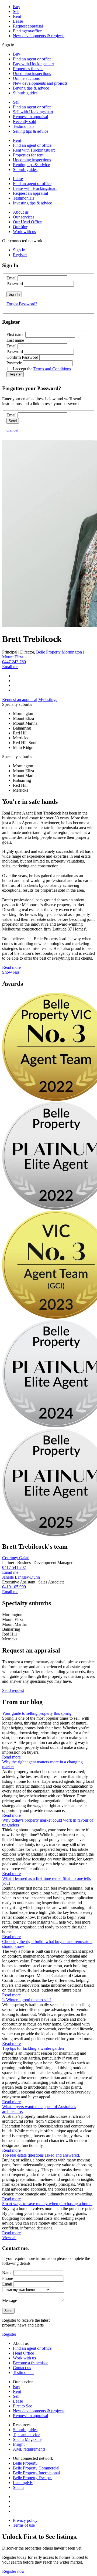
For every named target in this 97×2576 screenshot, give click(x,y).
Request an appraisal (30, 117)
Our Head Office (27, 222)
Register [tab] (20, 255)
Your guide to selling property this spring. (37, 1713)
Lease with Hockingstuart (35, 188)
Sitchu (18, 2487)
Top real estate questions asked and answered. (41, 2155)
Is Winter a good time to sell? (27, 2000)
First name (15, 335)
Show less (11, 972)
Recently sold (25, 122)
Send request (13, 1690)
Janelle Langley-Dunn (21, 1577)
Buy (17, 7)
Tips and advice (26, 2435)
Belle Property (25, 2463)
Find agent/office (27, 31)
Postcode (14, 363)
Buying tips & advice (31, 88)
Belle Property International (36, 2473)
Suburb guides (25, 93)
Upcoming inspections (32, 73)
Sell (16, 11)
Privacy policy (25, 2520)
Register (9, 2334)
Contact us (22, 2368)
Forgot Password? (22, 304)
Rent (17, 16)
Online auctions (26, 78)
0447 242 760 (14, 662)
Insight (19, 2444)
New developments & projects (39, 36)
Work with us (24, 232)
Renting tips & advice (31, 165)
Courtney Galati (16, 1558)
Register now (13, 2571)
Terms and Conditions (52, 369)
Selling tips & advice (31, 131)
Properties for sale (28, 69)
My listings (48, 699)
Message (10, 2300)
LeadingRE (23, 2483)
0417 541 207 (14, 1567)
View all (9, 2238)
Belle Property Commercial (36, 2468)
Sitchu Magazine (27, 2439)
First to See (22, 2406)
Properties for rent (28, 155)
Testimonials (24, 126)
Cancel (12, 430)
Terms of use (24, 2525)
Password (15, 284)
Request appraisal (28, 26)
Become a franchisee (31, 2363)
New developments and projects (40, 83)
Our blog (21, 227)
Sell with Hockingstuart (33, 112)
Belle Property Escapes (33, 2478)
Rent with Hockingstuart (34, 150)
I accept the (42, 369)
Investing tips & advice (32, 203)
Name (7, 2273)
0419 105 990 (14, 1587)
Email (11, 278)
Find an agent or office (32, 59)
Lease (18, 21)
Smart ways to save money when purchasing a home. (47, 2204)
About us (21, 212)
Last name (15, 340)
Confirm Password (22, 357)
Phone (8, 2278)
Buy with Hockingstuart (33, 64)
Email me (10, 667)
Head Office (23, 2353)
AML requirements (29, 2449)
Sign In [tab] (19, 250)
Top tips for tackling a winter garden (33, 2048)
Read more (11, 967)
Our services (24, 217)
